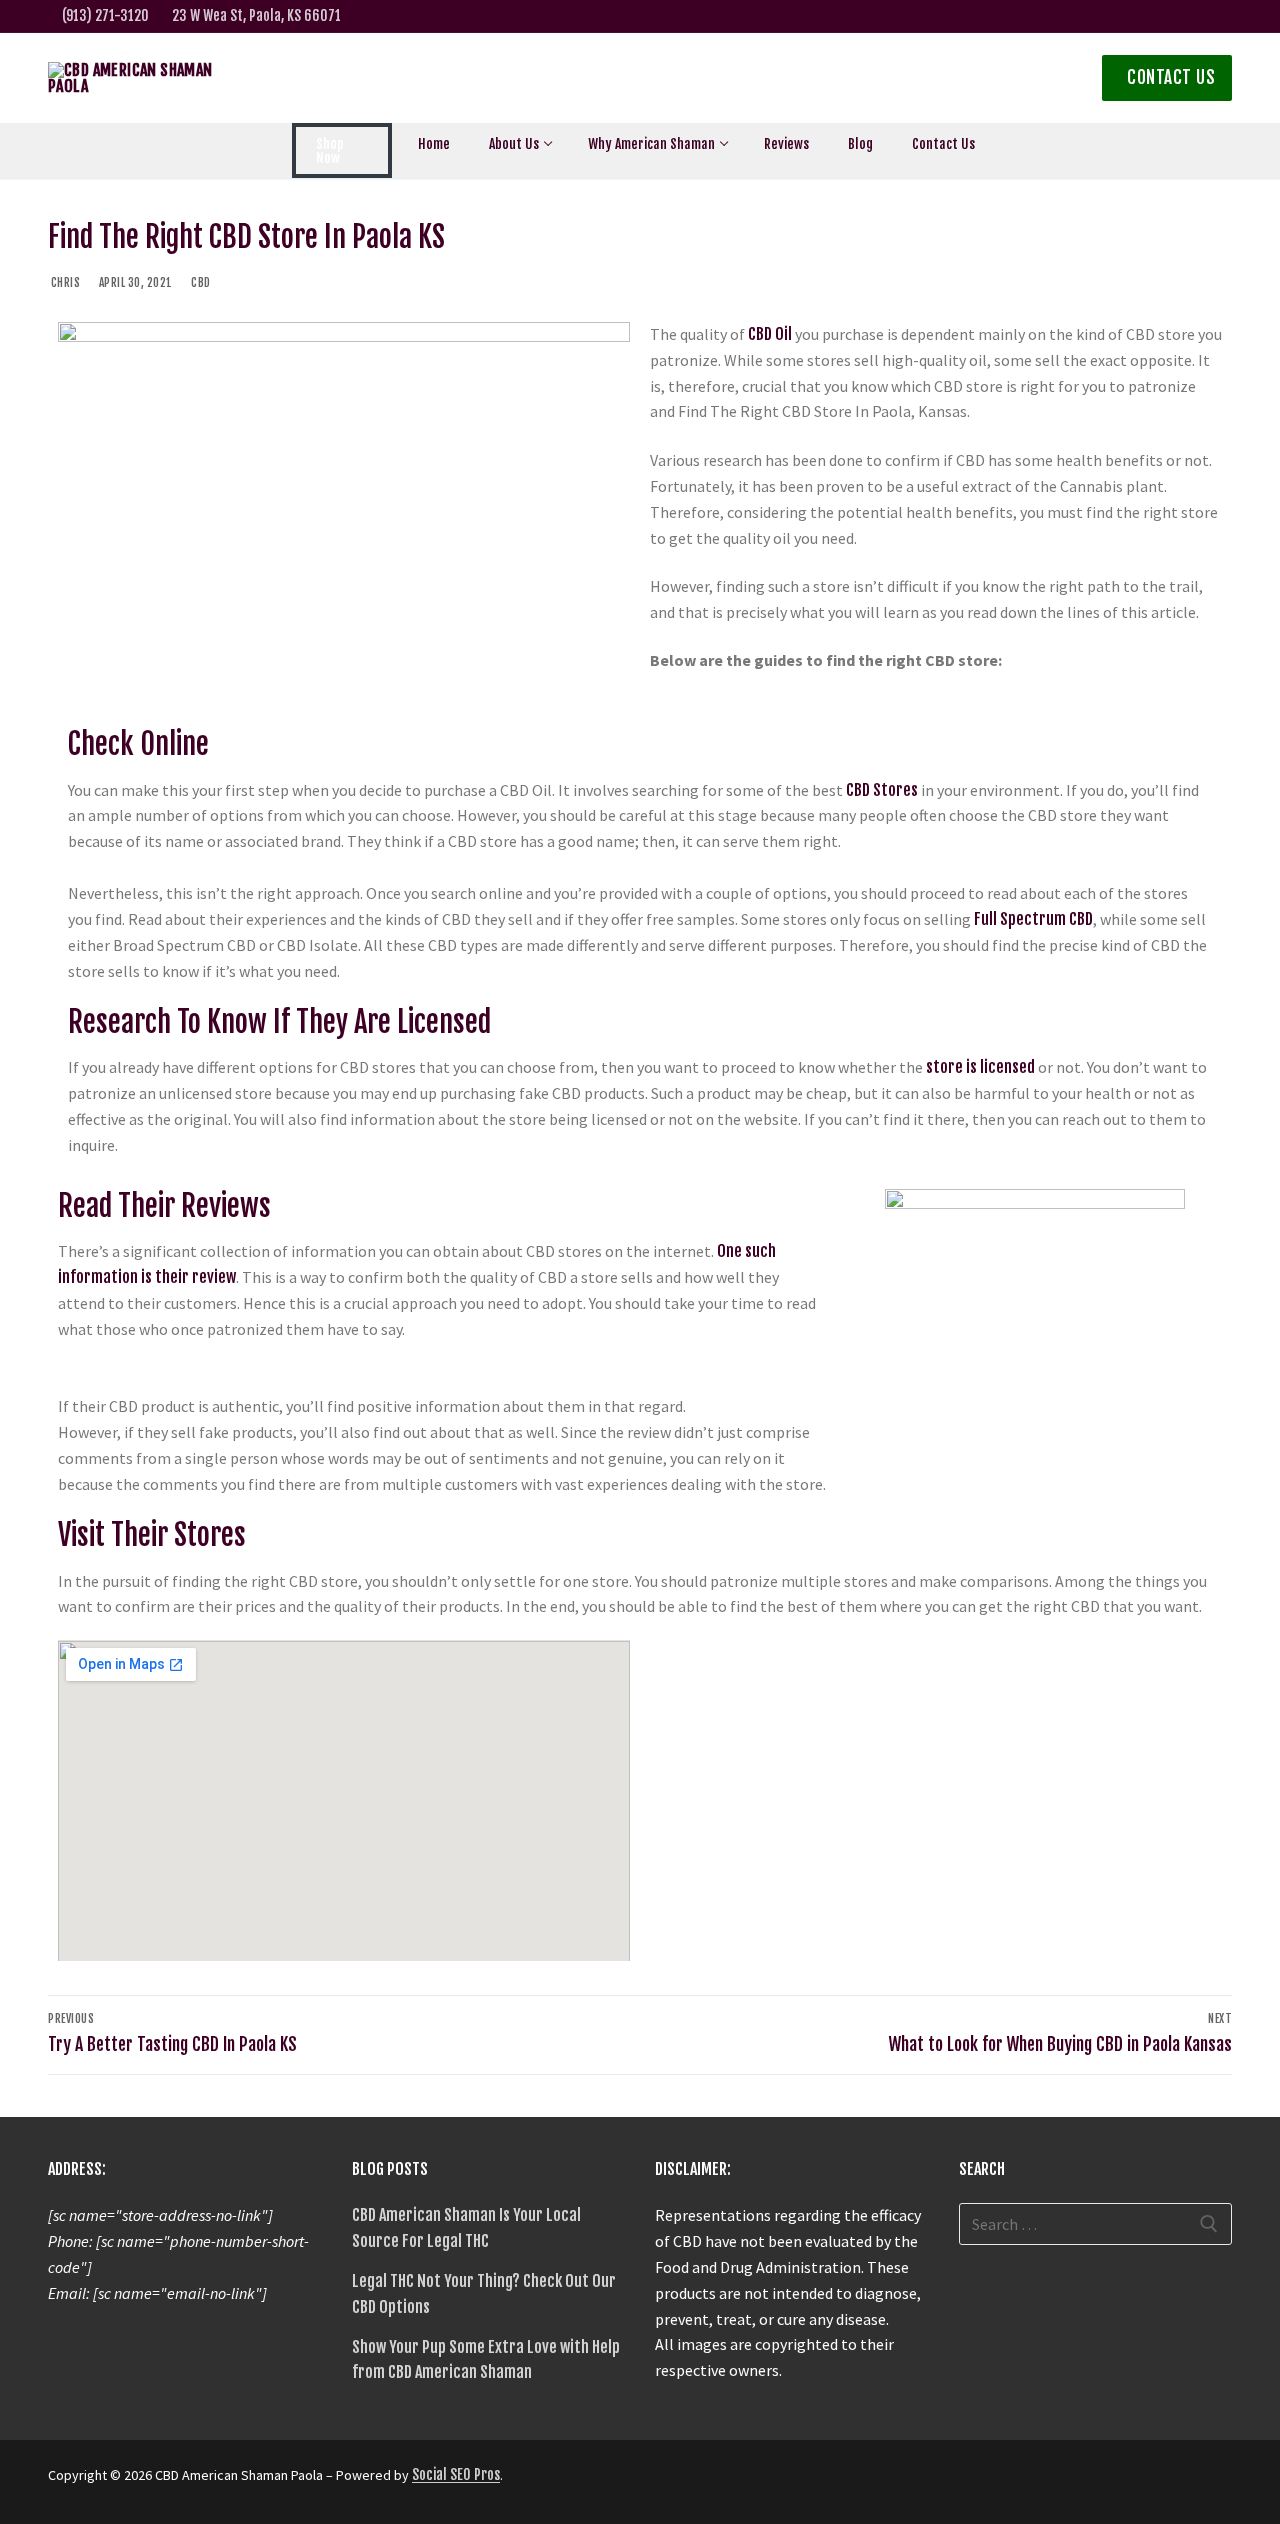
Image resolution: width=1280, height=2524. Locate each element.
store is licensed (980, 1067)
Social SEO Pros (456, 2474)
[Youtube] (1213, 16)
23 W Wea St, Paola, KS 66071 (256, 15)
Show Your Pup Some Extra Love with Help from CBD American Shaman (486, 2360)
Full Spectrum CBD (1033, 919)
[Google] (1150, 16)
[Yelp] (1182, 16)
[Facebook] (1088, 16)
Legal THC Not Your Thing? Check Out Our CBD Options (484, 2294)
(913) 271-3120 (105, 15)
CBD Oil (770, 334)
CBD (200, 282)
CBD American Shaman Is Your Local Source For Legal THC (466, 2228)
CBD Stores (882, 790)
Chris (64, 282)
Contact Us (1169, 77)
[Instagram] (1119, 16)
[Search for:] (1096, 2224)
